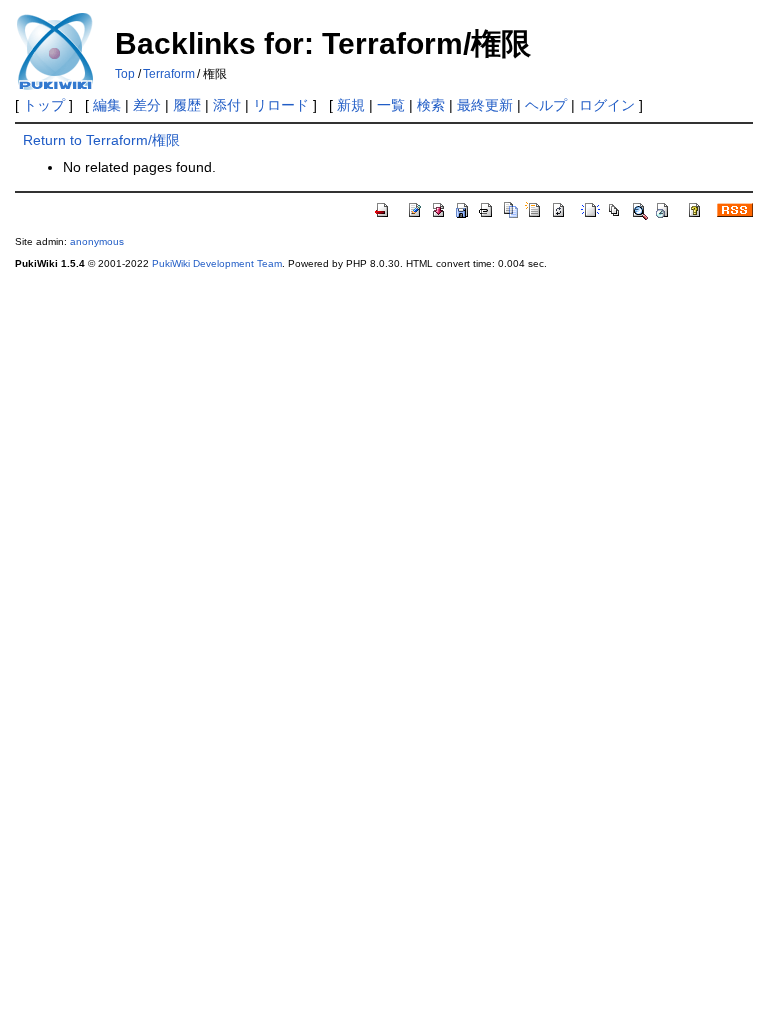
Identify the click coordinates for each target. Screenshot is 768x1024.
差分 (147, 105)
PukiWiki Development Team (217, 263)
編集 (107, 105)
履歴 (187, 105)
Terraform (169, 74)
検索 (431, 105)
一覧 (391, 105)
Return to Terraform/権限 (101, 140)
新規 (351, 105)
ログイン (607, 105)
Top (125, 74)
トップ (44, 105)
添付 (227, 105)
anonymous (97, 241)
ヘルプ (546, 105)
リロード (281, 105)
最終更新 (485, 105)
